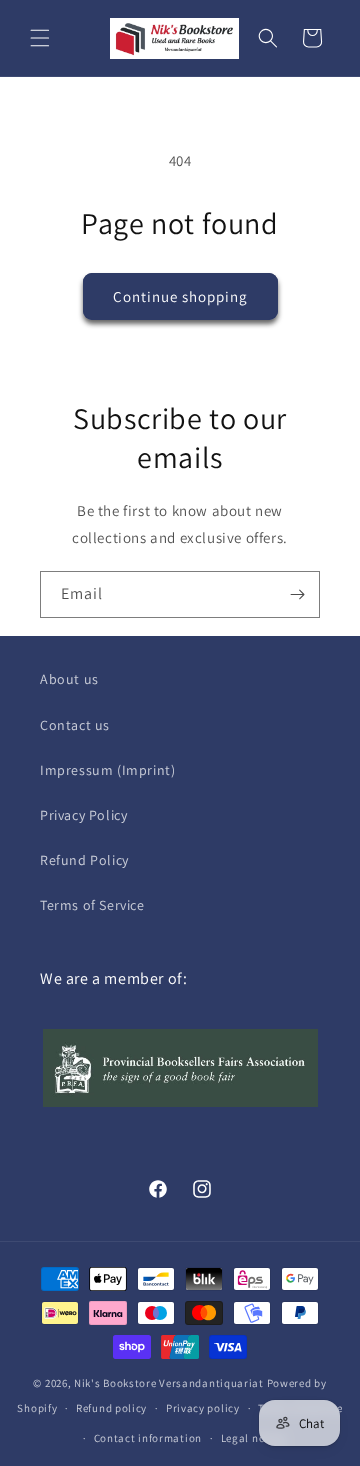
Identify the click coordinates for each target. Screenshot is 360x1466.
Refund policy (111, 1408)
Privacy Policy (83, 815)
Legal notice (253, 1438)
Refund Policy (84, 860)
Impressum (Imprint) (107, 770)
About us (69, 679)
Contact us (75, 725)
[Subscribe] (297, 594)
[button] (40, 38)
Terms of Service (92, 905)
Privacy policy (203, 1408)
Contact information (148, 1438)
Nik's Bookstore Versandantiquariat (169, 1383)
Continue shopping (180, 296)
